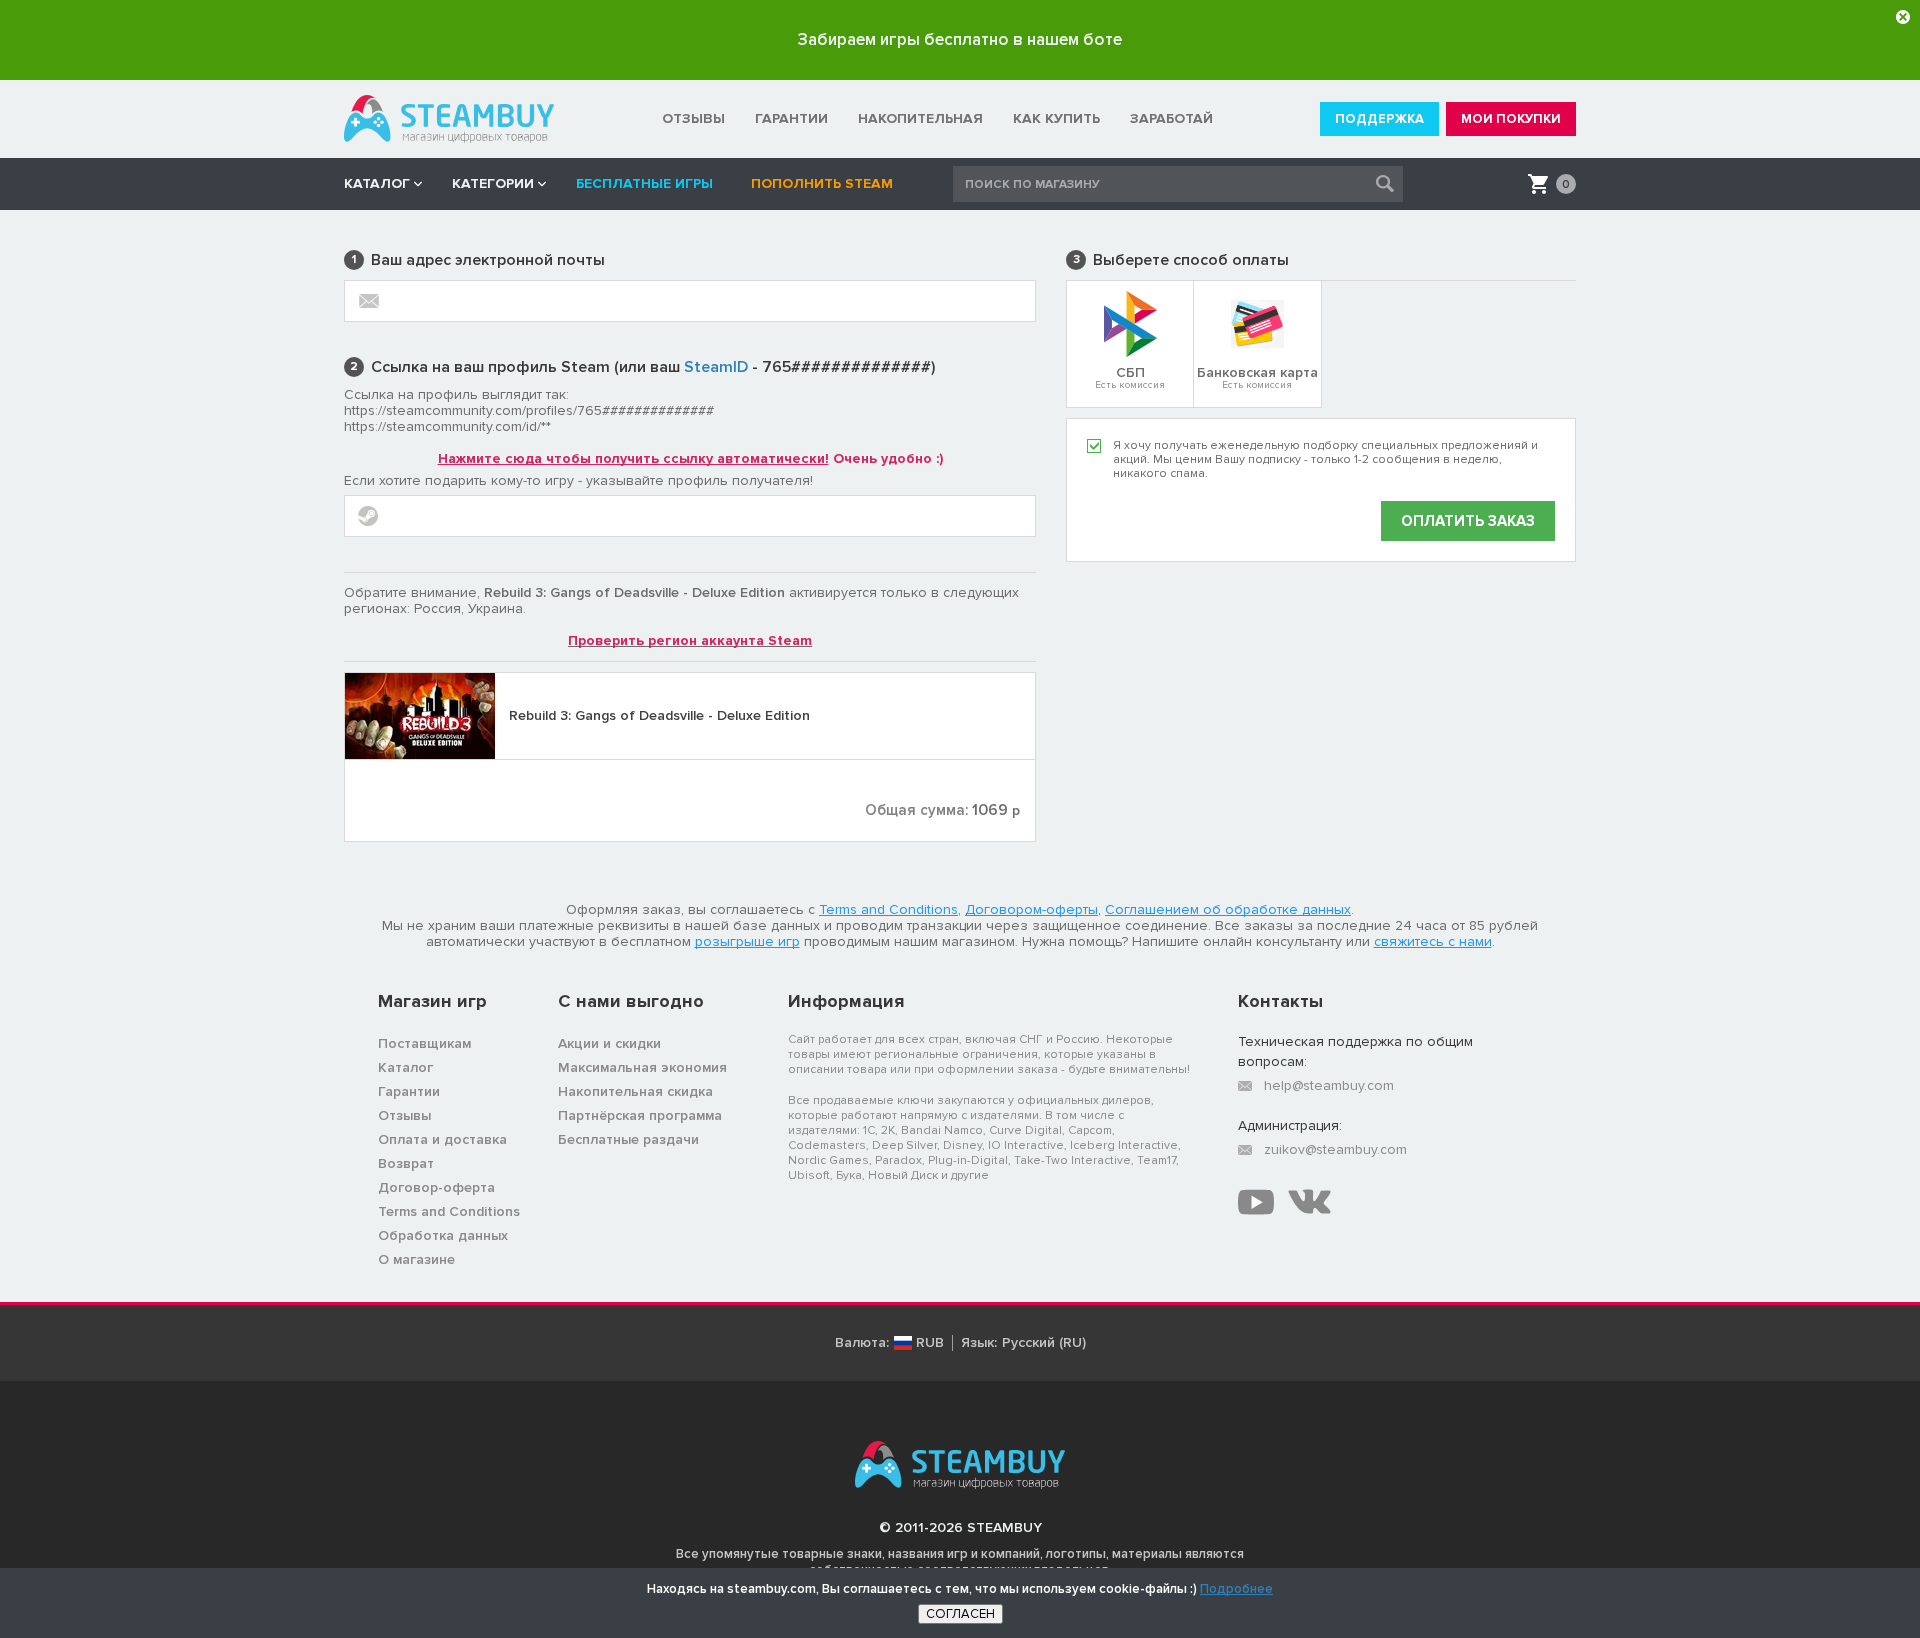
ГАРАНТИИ (791, 118)
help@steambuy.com (1329, 1085)
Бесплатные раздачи (628, 1139)
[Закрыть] (1903, 17)
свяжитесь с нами (1433, 941)
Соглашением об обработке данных (1228, 909)
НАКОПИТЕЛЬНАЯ (920, 118)
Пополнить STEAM (822, 183)
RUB (930, 1343)
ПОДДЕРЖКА (1379, 119)
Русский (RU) (1044, 1343)
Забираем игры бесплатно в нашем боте (960, 39)
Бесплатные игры (648, 183)
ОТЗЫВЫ (693, 118)
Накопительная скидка (635, 1091)
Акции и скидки (609, 1043)
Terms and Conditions (888, 909)
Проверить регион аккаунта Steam (690, 640)
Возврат (406, 1163)
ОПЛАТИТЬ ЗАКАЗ (1468, 521)
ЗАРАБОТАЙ (1171, 118)
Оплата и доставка (442, 1139)
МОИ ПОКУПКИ (1511, 119)
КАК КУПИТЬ (1056, 118)
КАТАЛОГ (377, 183)
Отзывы (404, 1115)
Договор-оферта (436, 1187)
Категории (493, 183)
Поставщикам (424, 1043)
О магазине (416, 1259)
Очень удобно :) (690, 458)
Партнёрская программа (640, 1115)
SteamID (716, 367)
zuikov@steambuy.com (1335, 1149)
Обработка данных (443, 1235)
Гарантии (409, 1091)
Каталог (405, 1067)
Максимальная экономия (642, 1067)
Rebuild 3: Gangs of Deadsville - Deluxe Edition (659, 715)
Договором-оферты (1031, 909)
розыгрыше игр (747, 941)
